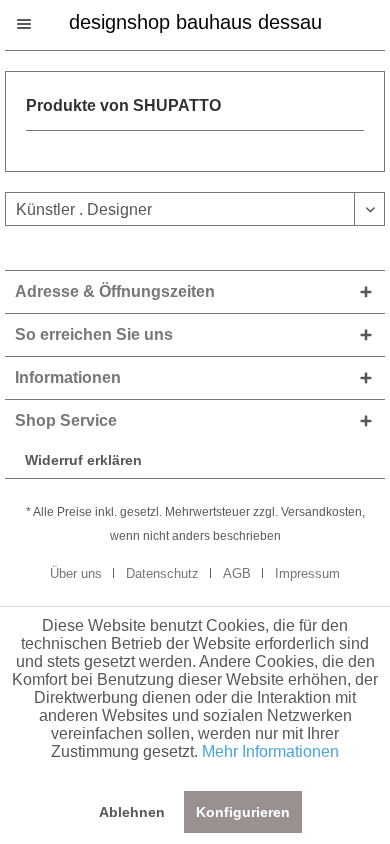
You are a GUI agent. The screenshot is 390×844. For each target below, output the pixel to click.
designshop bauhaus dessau (195, 20)
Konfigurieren (243, 812)
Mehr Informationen (270, 751)
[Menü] (34, 24)
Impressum (307, 573)
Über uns (76, 573)
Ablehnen (132, 812)
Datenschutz (162, 573)
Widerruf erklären (83, 460)
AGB (237, 573)
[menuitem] (34, 24)
